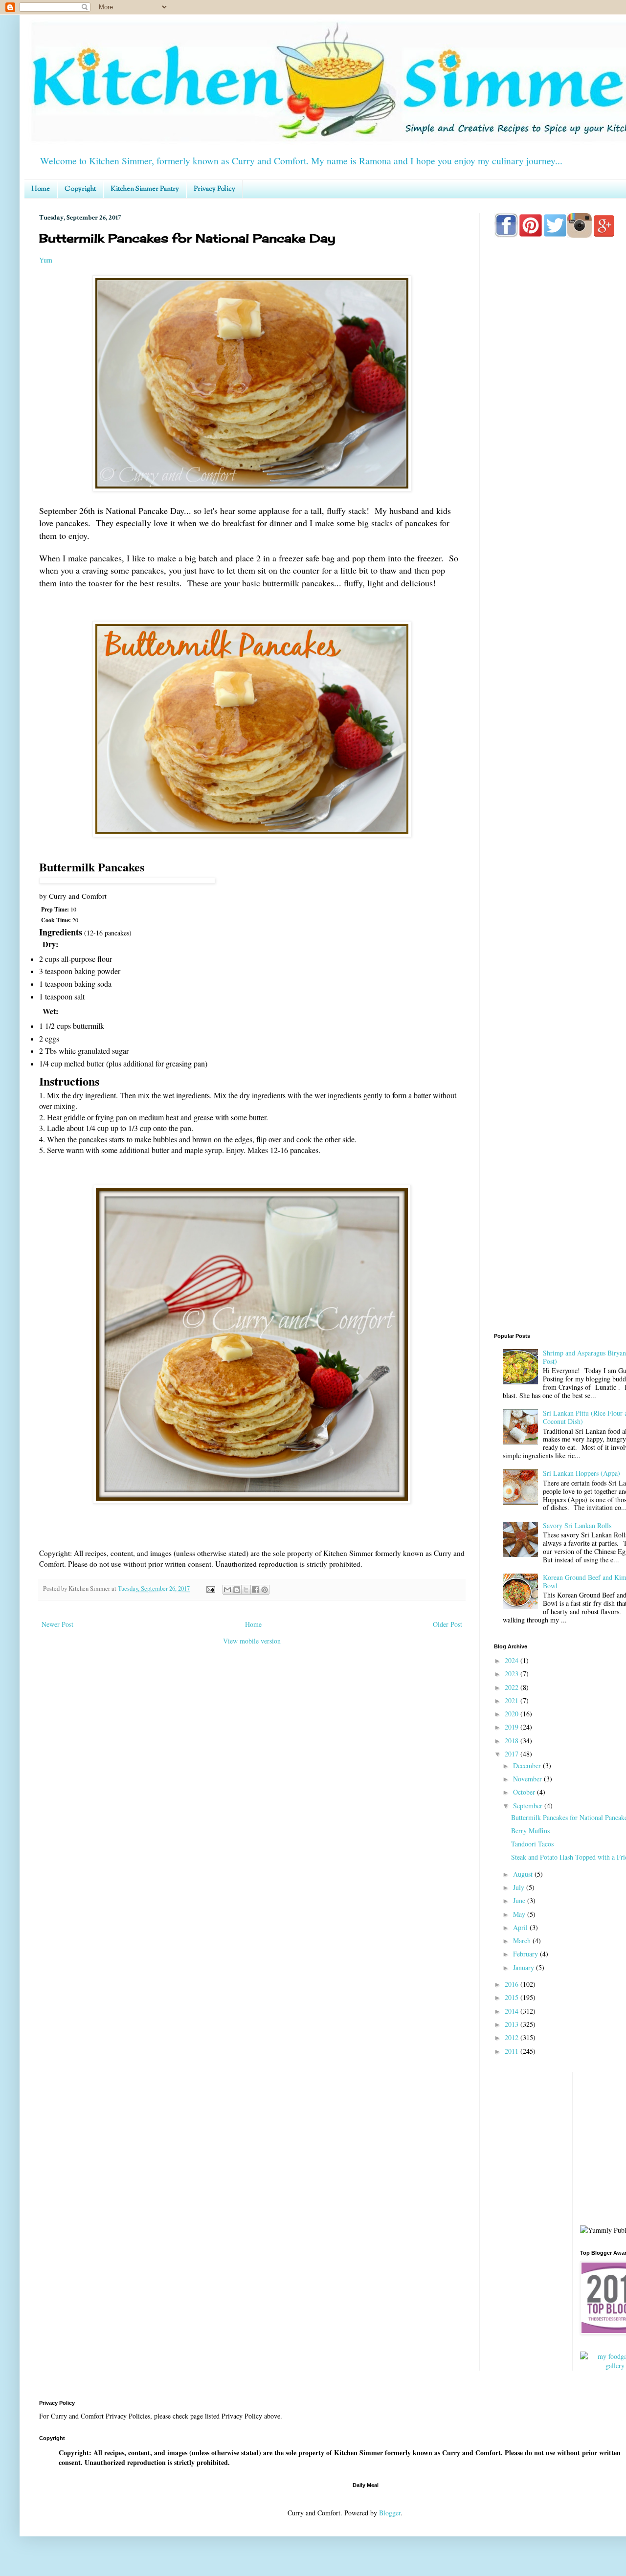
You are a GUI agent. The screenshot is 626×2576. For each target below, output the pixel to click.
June (520, 1900)
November (528, 1779)
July (520, 1887)
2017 (513, 1754)
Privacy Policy (214, 189)
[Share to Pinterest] (265, 1590)
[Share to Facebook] (255, 1590)
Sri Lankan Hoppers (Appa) (581, 1473)
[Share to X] (246, 1590)
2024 (513, 1660)
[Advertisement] (560, 1170)
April (521, 1927)
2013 (513, 2024)
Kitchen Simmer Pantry (145, 189)
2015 (513, 1997)
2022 (513, 1687)
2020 (513, 1714)
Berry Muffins (530, 1831)
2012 (513, 2037)
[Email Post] (210, 1588)
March (523, 1941)
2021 (513, 1700)
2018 (513, 1741)
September (529, 1806)
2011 (513, 2051)
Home (41, 189)
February (526, 1954)
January (525, 1967)
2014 (513, 2011)
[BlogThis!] (237, 1590)
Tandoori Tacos (532, 1844)
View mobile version (252, 1641)
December (528, 1765)
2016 (513, 1984)
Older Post (447, 1624)
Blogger (390, 2513)
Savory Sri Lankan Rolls (577, 1525)
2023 (513, 1674)
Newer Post (57, 1624)
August (524, 1874)
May (520, 1914)
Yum (46, 260)
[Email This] (227, 1590)
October (525, 1792)
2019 (513, 1727)
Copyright (80, 189)
